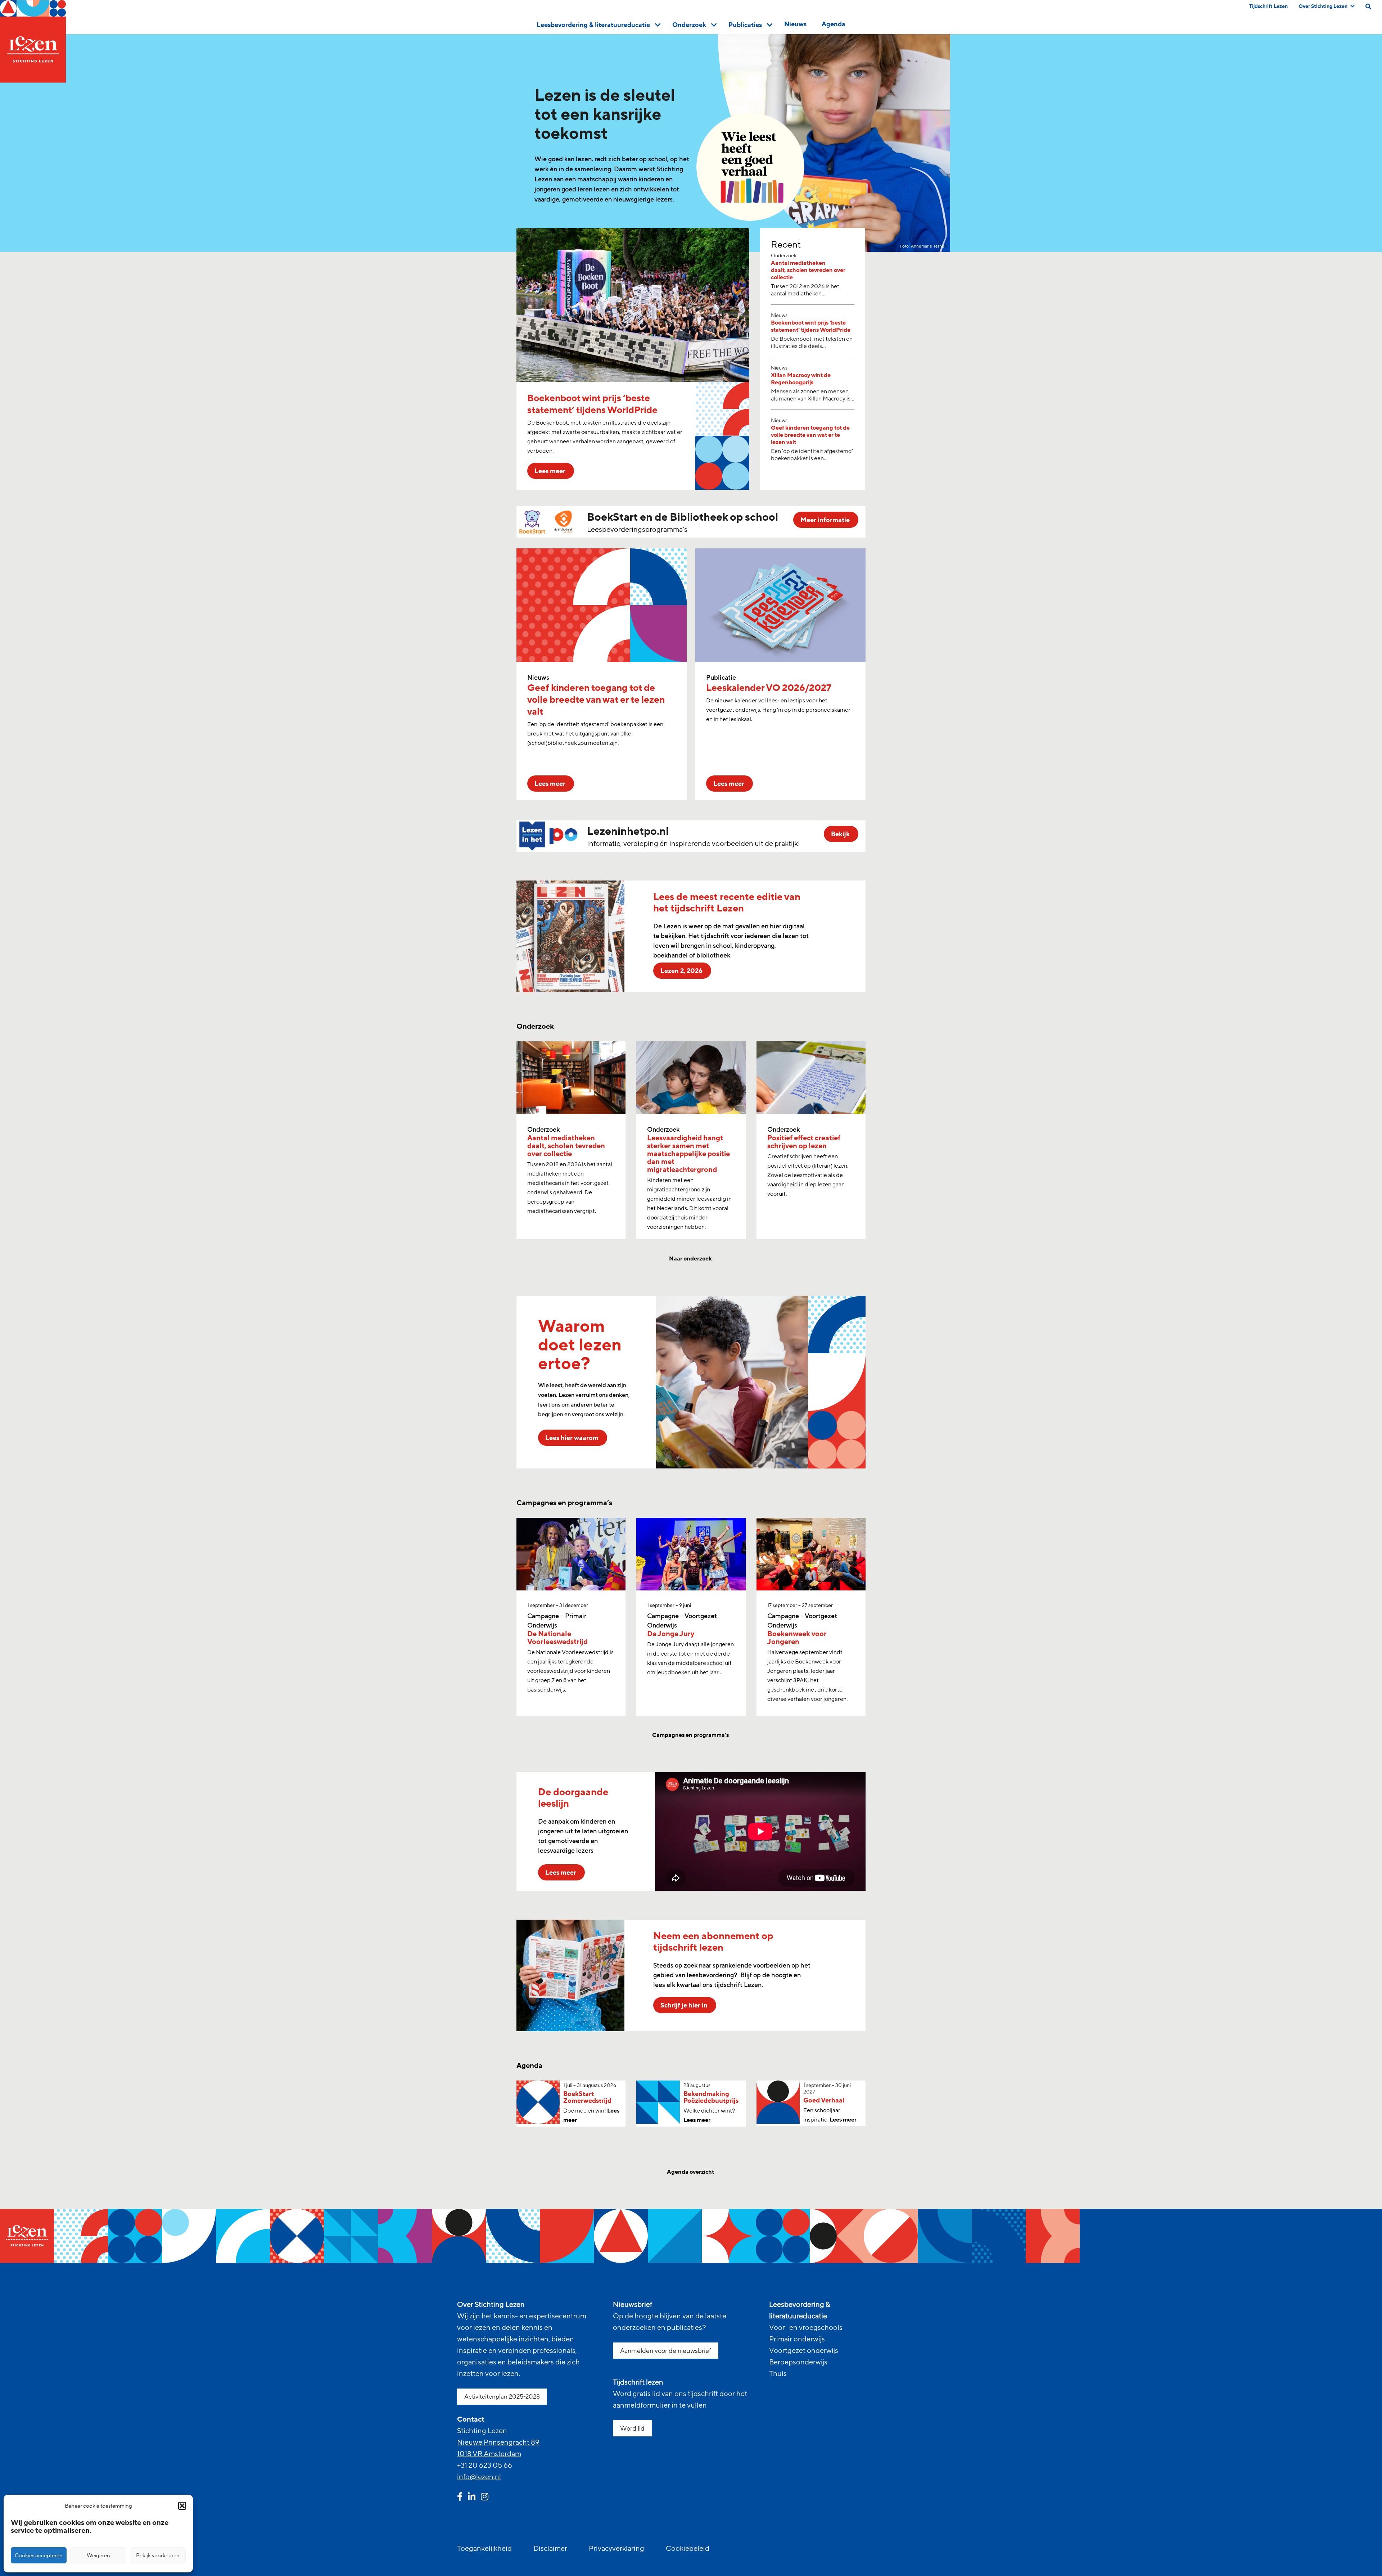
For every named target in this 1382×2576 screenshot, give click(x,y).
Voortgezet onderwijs (804, 2351)
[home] (33, 41)
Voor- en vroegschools (806, 2328)
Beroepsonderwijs (798, 2362)
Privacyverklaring (617, 2549)
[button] (182, 2506)
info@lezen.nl (479, 2477)
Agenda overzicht (691, 2172)
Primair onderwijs (797, 2339)
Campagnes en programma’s (691, 1735)
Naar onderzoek (691, 1259)
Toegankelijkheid (484, 2549)
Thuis (778, 2374)
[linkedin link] (472, 2498)
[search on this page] (1368, 6)
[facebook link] (460, 2498)
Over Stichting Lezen (1323, 6)
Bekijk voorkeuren (158, 2555)
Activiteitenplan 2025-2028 (502, 2397)
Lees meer (697, 2120)
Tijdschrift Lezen (1268, 6)
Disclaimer (550, 2549)
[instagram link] (485, 2498)
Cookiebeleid (688, 2549)
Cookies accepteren (39, 2555)
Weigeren (98, 2555)
